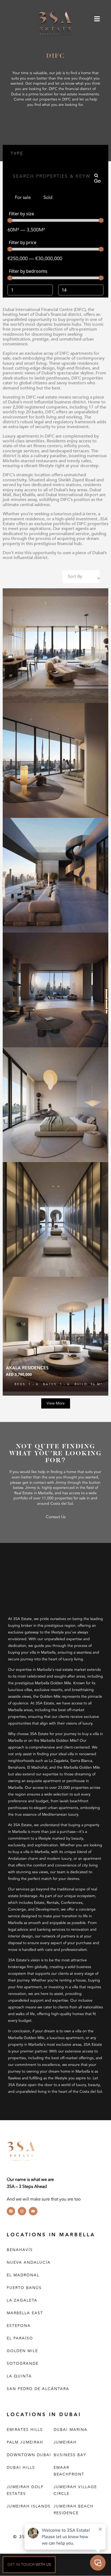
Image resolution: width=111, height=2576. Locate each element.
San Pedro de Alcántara (38, 2389)
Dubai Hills (21, 2468)
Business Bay (70, 2455)
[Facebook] (11, 2211)
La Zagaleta (22, 2301)
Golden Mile (22, 2351)
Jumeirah (65, 2443)
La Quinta (19, 2376)
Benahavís (20, 2250)
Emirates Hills (25, 2430)
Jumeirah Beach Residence (74, 2510)
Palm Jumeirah (25, 2443)
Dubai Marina (71, 2430)
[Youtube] (33, 2211)
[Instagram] (22, 2211)
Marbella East (25, 2313)
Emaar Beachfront (69, 2471)
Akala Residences (27, 1368)
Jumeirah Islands (29, 2507)
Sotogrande (23, 2364)
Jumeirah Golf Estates (25, 2491)
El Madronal (23, 2275)
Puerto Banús (24, 2288)
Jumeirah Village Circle (75, 2491)
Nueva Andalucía (29, 2263)
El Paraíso (20, 2339)
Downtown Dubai (29, 2455)
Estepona (19, 2326)
